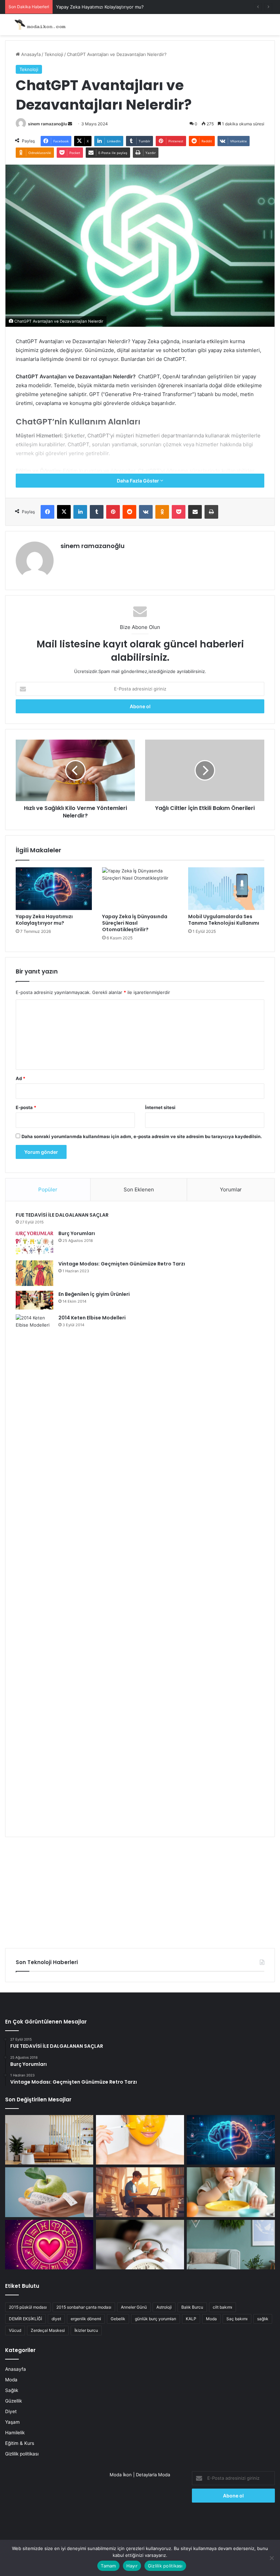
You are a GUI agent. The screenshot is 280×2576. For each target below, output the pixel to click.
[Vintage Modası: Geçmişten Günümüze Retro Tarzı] (34, 1273)
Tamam (108, 2566)
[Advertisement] (140, 1890)
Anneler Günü (134, 2307)
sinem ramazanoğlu (47, 124)
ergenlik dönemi (86, 2319)
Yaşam (12, 2422)
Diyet (11, 2411)
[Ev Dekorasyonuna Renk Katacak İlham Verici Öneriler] (231, 2245)
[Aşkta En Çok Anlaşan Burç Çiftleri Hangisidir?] (49, 2245)
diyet (56, 2319)
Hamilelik (15, 2433)
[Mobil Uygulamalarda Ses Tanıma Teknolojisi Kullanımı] (226, 889)
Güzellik (13, 2401)
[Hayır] (271, 2558)
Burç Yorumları (77, 1233)
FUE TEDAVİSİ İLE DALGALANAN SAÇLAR (62, 1215)
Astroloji (164, 2307)
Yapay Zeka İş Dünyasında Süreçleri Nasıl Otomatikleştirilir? (135, 923)
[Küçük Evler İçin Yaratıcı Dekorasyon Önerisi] (49, 2140)
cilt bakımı (222, 2307)
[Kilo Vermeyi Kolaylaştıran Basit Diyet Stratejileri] (49, 2192)
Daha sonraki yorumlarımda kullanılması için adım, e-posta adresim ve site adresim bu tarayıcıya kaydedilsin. (142, 1136)
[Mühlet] (38, 25)
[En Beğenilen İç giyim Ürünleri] (34, 1300)
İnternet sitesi (160, 1107)
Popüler (48, 1189)
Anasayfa (30, 54)
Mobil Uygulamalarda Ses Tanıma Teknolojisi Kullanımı (224, 920)
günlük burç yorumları (156, 2319)
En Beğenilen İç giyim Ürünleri (94, 1294)
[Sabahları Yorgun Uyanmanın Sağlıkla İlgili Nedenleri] (140, 2245)
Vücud (15, 2330)
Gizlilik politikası (22, 2454)
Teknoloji (54, 54)
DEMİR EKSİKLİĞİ (25, 2319)
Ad (20, 1078)
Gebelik (118, 2319)
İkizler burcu (86, 2330)
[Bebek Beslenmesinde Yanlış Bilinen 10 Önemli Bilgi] (231, 2192)
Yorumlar (231, 1189)
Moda (211, 2319)
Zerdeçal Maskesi (48, 2330)
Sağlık (12, 2390)
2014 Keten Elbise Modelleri (92, 1318)
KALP (191, 2319)
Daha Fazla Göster (138, 481)
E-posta (26, 1107)
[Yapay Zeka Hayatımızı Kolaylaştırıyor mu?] (54, 889)
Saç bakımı (237, 2319)
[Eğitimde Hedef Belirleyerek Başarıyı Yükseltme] (140, 2192)
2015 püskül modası (28, 2307)
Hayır (132, 2566)
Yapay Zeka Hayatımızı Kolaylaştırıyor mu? (100, 7)
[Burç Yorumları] (34, 1243)
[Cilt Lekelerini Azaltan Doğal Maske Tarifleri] (140, 2140)
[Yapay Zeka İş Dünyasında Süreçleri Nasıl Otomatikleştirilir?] (140, 889)
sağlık (263, 2319)
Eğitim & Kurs (20, 2443)
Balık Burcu (192, 2307)
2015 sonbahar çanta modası (84, 2307)
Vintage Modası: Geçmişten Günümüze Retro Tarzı (122, 1264)
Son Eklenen (139, 1189)
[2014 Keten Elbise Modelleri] (34, 1570)
